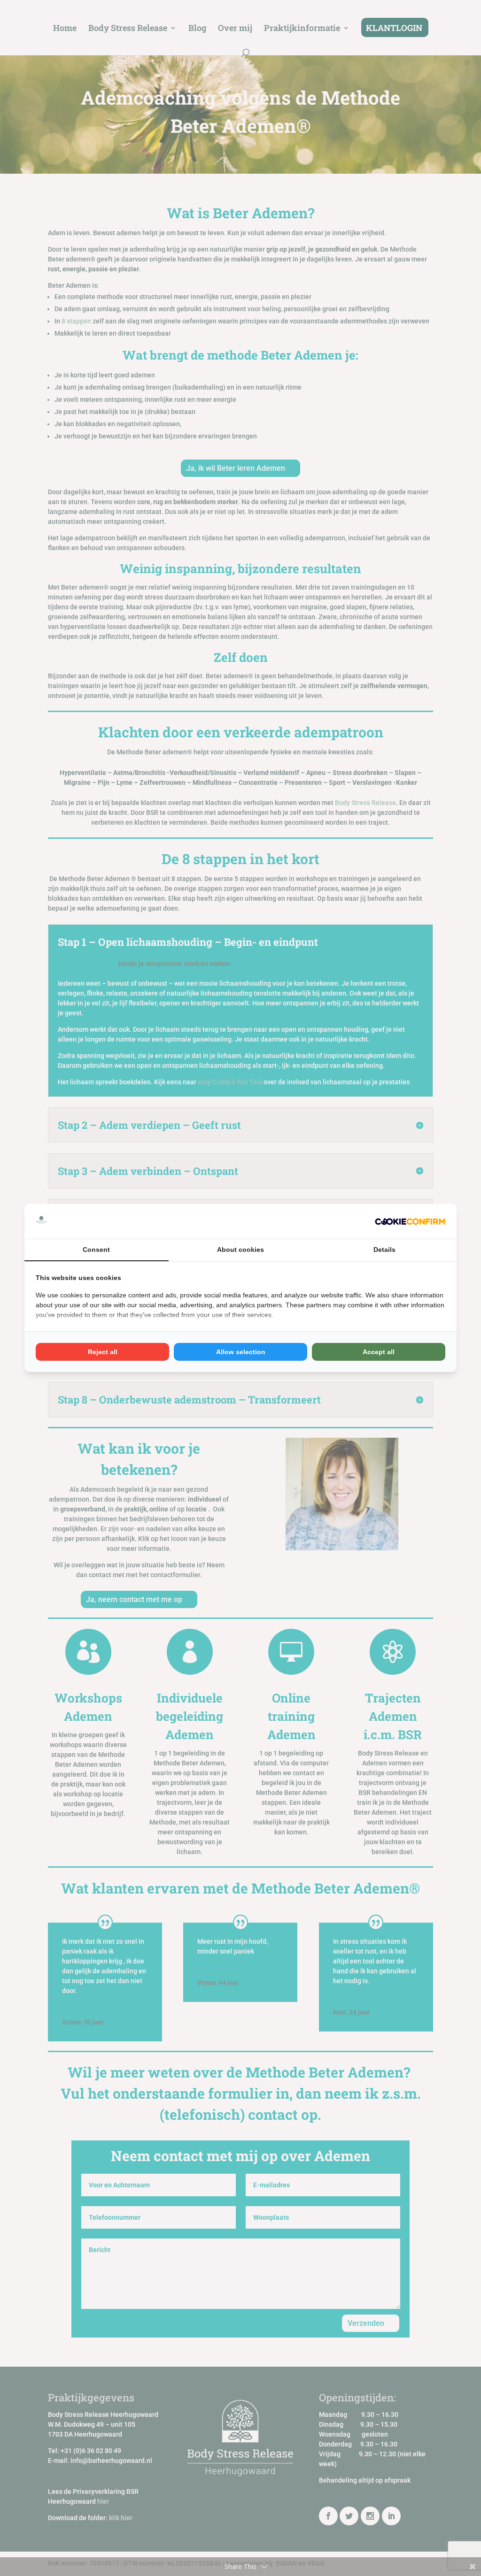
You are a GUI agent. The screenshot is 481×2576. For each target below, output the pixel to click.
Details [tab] (384, 1250)
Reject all (103, 1352)
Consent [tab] (96, 1250)
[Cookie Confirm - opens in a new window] (410, 1221)
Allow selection (241, 1352)
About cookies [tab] (240, 1250)
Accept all (379, 1352)
